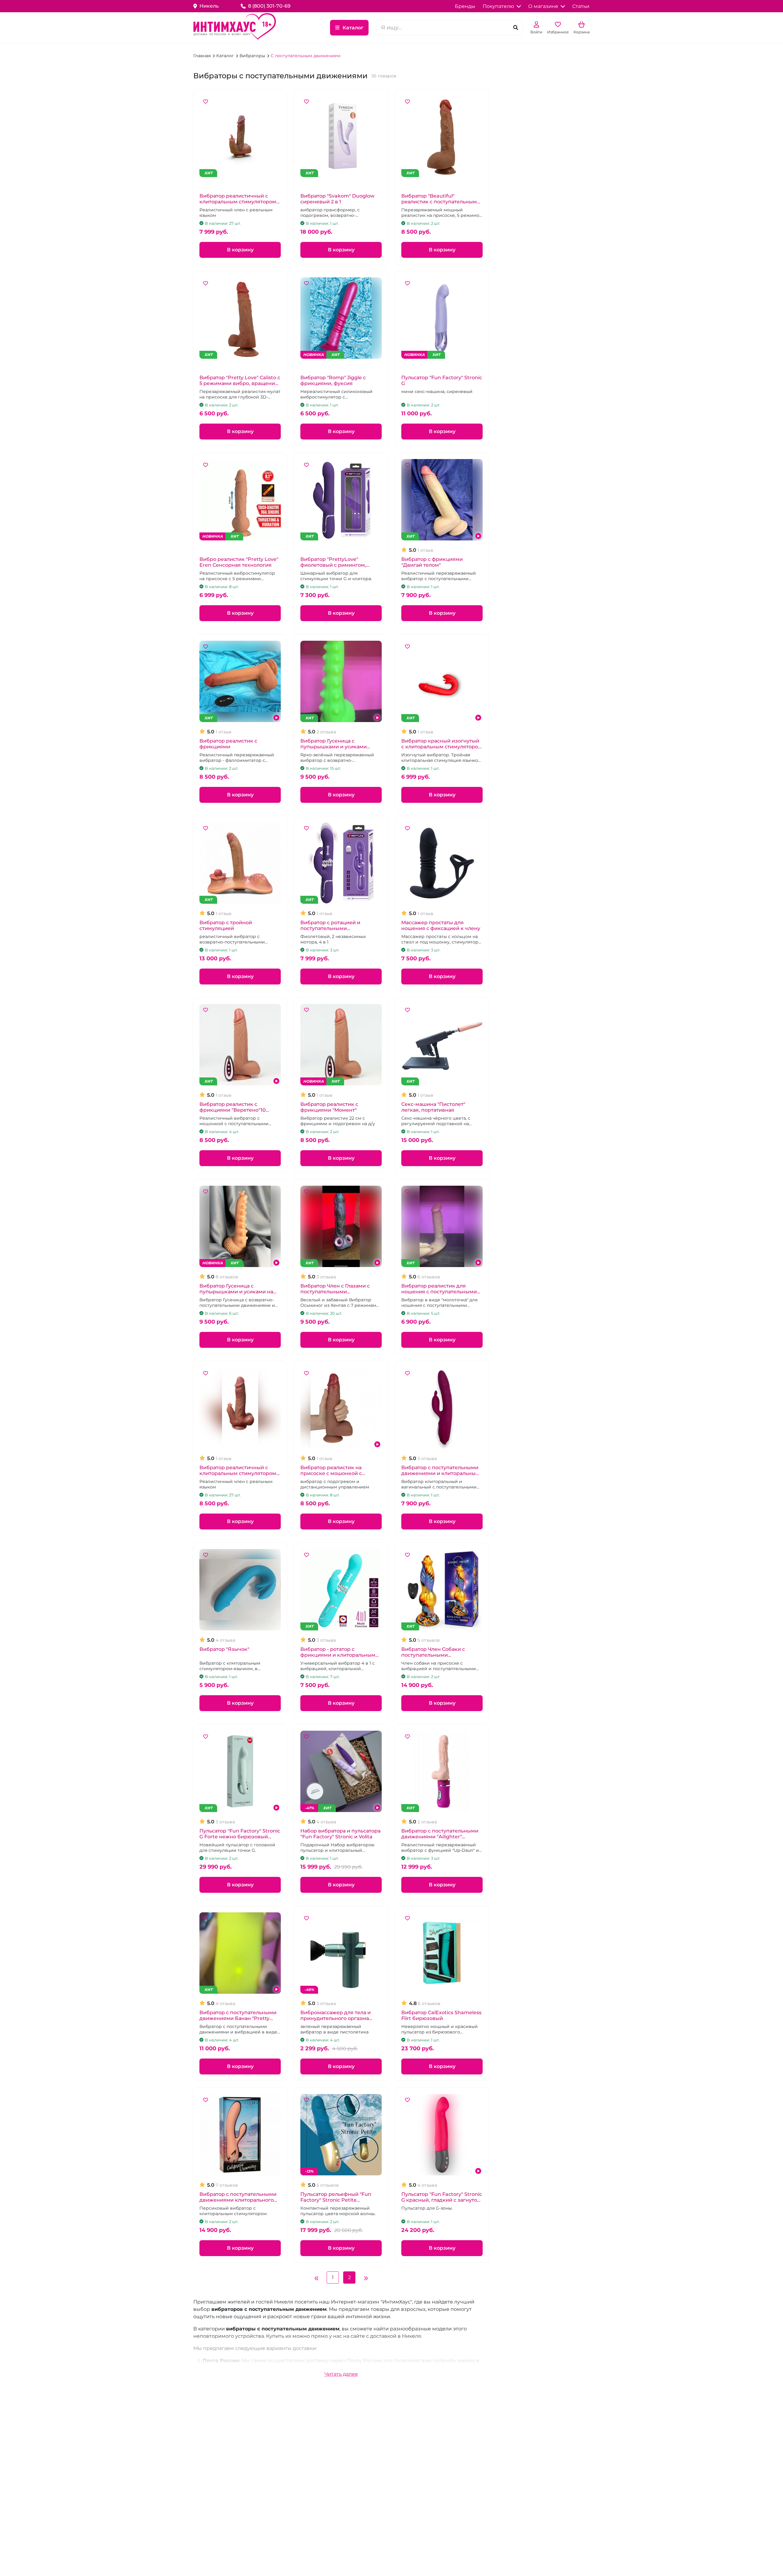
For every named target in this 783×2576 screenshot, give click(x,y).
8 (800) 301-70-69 (269, 6)
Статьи (581, 6)
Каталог (353, 28)
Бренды (465, 6)
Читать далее (341, 2374)
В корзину (240, 250)
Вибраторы (253, 56)
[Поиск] (516, 28)
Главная (203, 56)
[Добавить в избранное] (206, 102)
